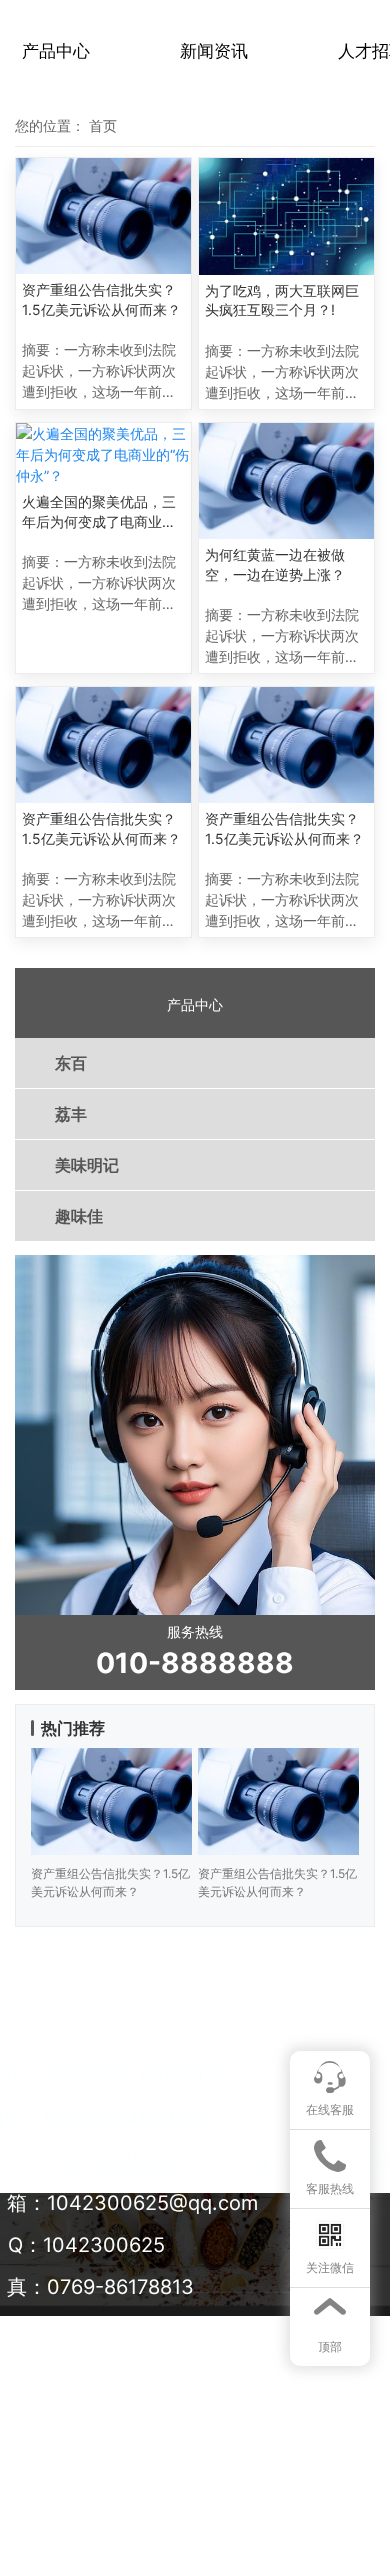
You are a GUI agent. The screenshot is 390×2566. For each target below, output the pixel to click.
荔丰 (71, 1114)
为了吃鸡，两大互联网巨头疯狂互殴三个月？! (282, 300)
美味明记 (87, 1165)
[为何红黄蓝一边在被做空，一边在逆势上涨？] (286, 481)
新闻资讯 (214, 51)
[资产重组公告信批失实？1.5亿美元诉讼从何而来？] (103, 216)
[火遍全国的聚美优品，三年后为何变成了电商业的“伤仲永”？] (103, 454)
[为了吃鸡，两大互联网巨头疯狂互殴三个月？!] (286, 216)
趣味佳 (79, 1216)
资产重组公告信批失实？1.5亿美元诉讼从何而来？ (101, 299)
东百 (71, 1063)
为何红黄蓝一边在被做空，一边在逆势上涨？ (275, 564)
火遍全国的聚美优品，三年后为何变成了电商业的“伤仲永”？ (99, 512)
